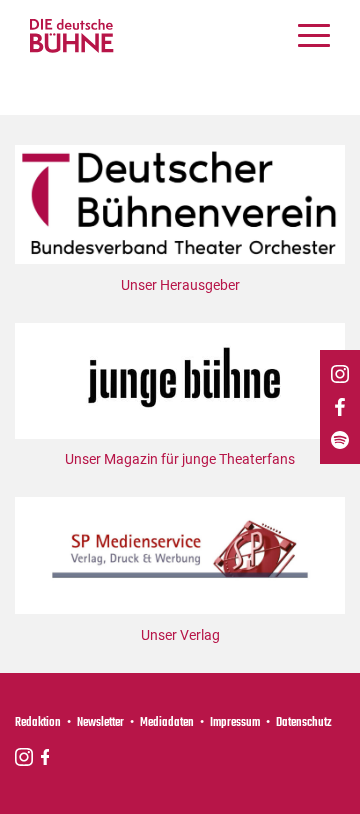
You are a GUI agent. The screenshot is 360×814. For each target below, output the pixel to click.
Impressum (235, 723)
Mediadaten (167, 723)
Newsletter (100, 723)
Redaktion (38, 723)
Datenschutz (304, 723)
